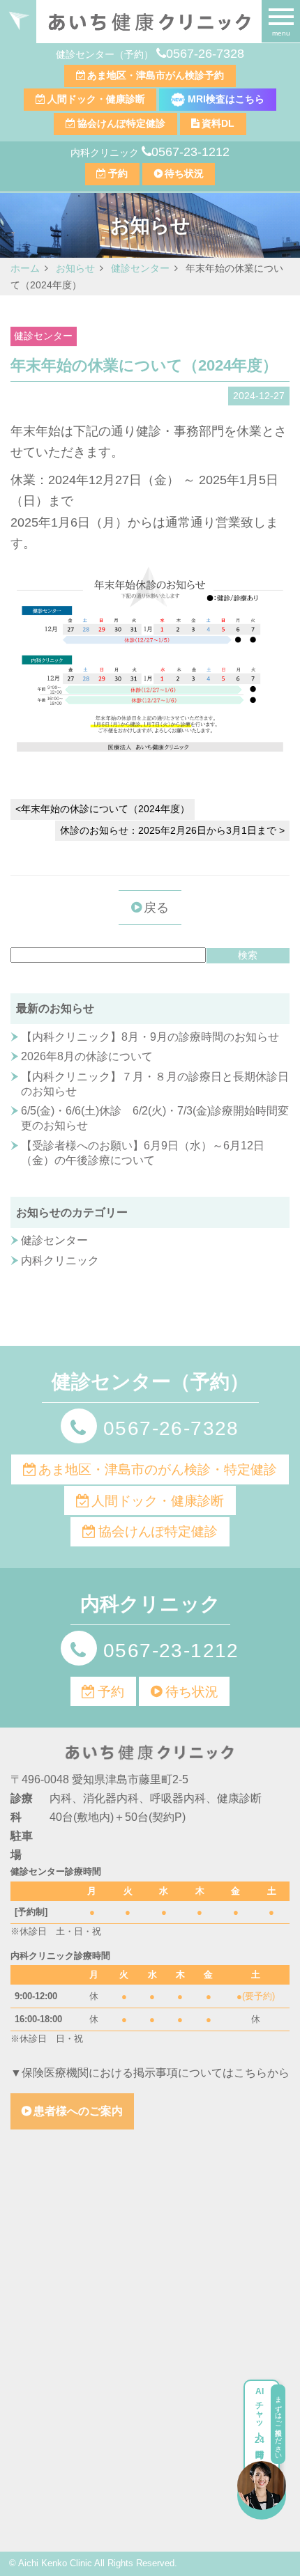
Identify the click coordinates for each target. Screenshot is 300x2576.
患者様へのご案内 (78, 2111)
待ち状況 (184, 173)
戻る (156, 908)
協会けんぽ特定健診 (121, 123)
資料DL (218, 123)
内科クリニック (60, 1260)
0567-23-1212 (190, 152)
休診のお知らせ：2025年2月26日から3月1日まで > (172, 830)
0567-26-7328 (205, 54)
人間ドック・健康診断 (96, 99)
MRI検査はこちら (225, 99)
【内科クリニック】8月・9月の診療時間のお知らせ (150, 1037)
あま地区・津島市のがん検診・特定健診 (158, 1469)
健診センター (43, 336)
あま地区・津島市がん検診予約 (156, 75)
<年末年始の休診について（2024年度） (103, 809)
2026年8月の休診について (87, 1056)
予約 (118, 173)
